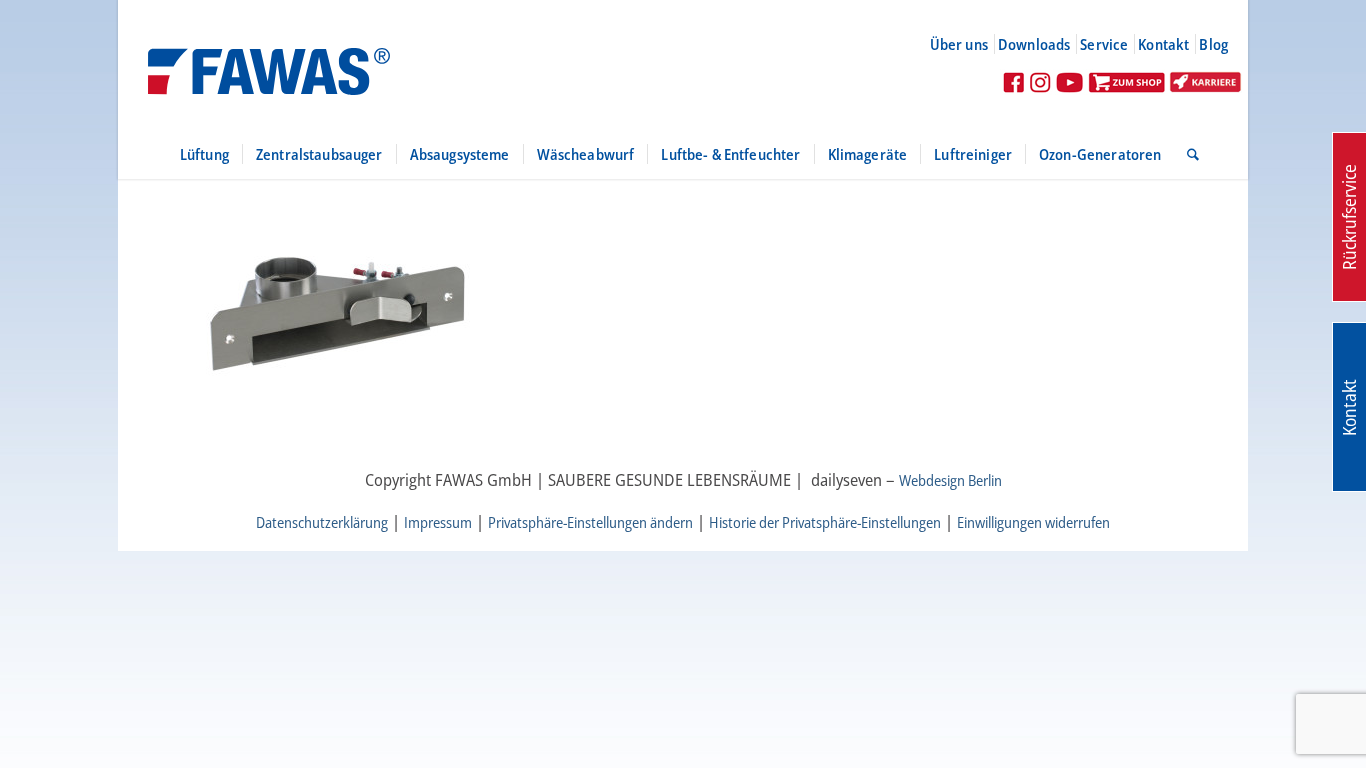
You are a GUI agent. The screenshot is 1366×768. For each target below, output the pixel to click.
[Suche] (1186, 154)
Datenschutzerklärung (322, 522)
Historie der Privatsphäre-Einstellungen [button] (825, 522)
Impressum (438, 522)
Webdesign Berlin (950, 480)
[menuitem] (967, 44)
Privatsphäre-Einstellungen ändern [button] (590, 522)
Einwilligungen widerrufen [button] (1033, 522)
